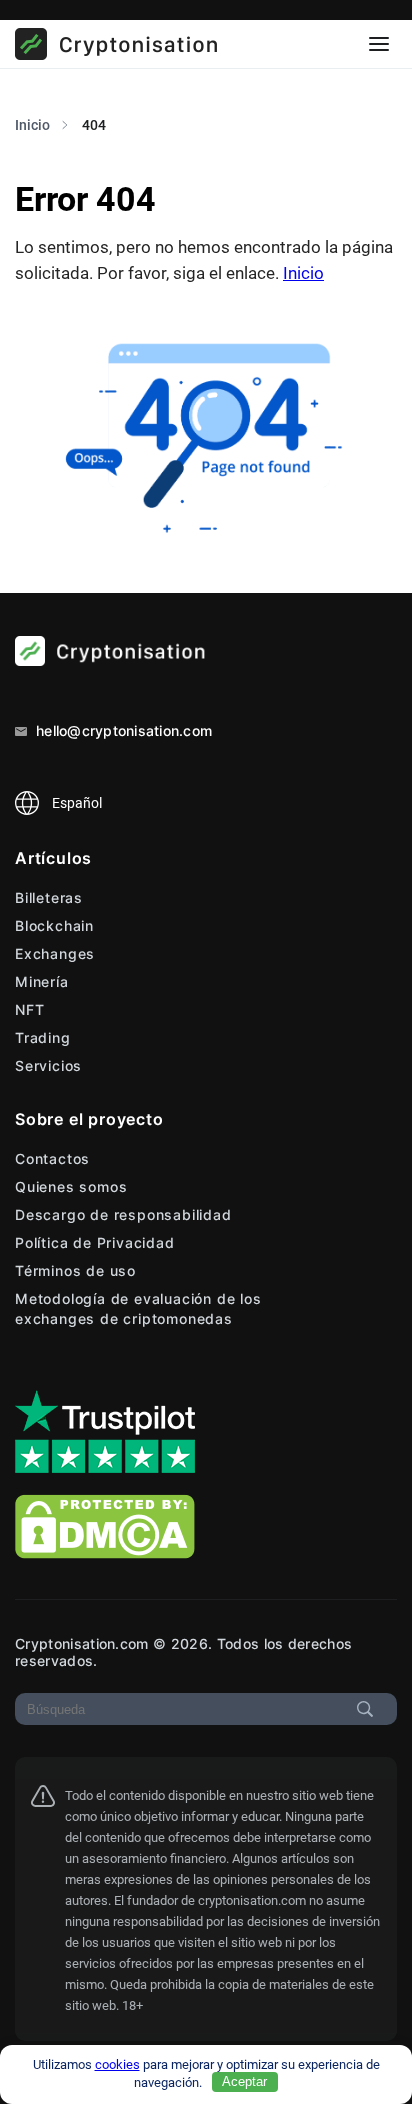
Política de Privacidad (95, 1242)
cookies (117, 2064)
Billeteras (49, 897)
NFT (29, 1009)
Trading (43, 1037)
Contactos (52, 1158)
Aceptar (244, 2081)
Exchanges (55, 953)
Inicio (303, 273)
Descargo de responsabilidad (123, 1214)
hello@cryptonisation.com (122, 730)
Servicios (48, 1065)
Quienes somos (71, 1186)
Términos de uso (75, 1270)
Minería (42, 981)
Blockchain (54, 925)
